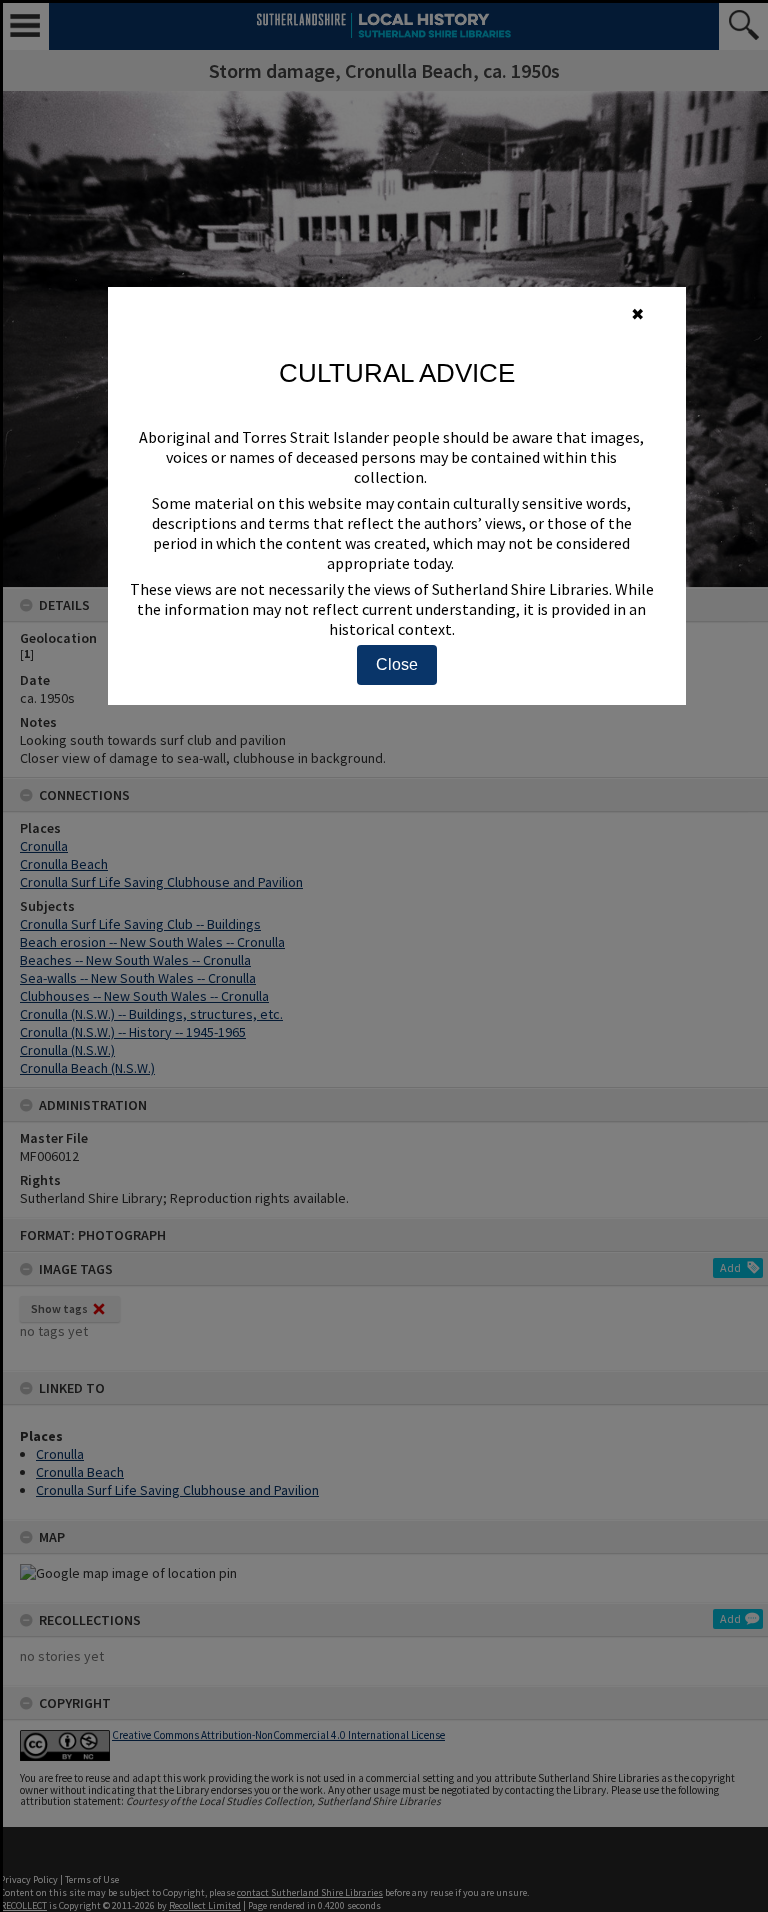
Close (397, 664)
